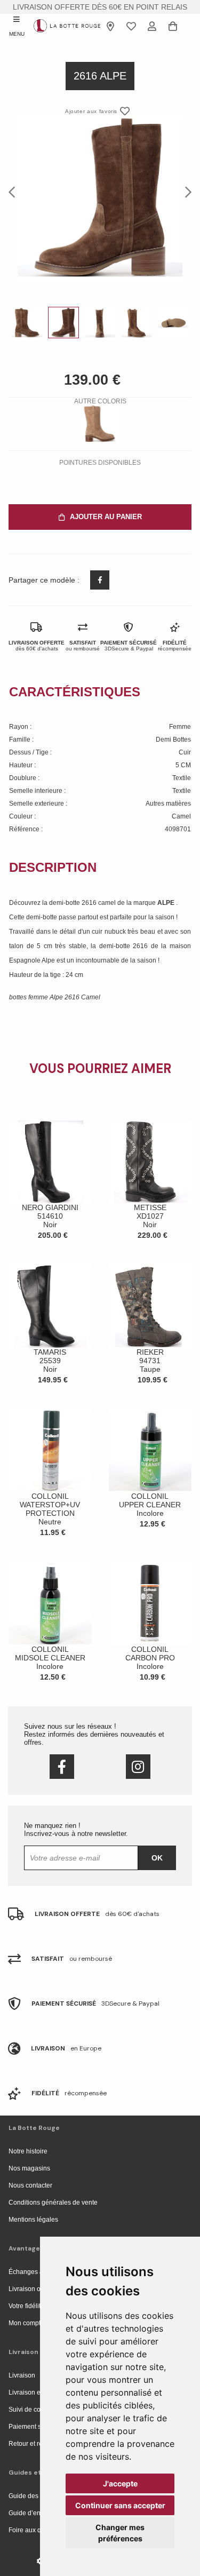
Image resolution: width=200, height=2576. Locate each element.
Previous (15, 192)
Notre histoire (28, 2151)
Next (185, 192)
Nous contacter (30, 2185)
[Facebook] (62, 1767)
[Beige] (100, 424)
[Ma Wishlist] (131, 26)
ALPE (167, 903)
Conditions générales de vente (53, 2203)
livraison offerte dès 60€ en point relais (100, 7)
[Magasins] (111, 26)
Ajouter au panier (106, 517)
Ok (157, 1858)
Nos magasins (29, 2168)
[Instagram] (138, 1767)
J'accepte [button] (120, 2483)
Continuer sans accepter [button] (120, 2505)
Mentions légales (33, 2220)
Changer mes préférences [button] (120, 2533)
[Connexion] (152, 26)
